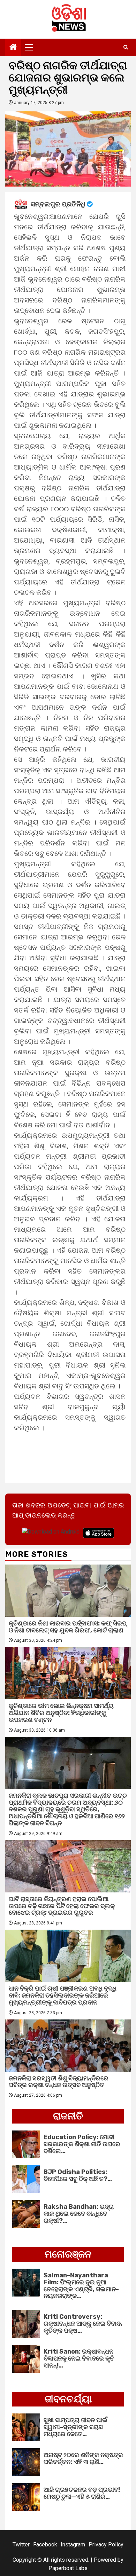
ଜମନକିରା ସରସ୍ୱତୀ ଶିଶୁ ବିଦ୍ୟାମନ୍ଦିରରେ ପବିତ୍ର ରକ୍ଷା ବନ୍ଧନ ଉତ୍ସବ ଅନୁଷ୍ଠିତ (59, 2082)
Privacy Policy (106, 2545)
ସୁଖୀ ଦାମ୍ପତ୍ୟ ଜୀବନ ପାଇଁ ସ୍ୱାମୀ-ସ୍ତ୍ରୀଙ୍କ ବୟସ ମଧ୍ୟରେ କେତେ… (75, 2427)
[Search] (126, 47)
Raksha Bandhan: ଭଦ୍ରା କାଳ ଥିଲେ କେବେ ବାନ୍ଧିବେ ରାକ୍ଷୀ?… (79, 2214)
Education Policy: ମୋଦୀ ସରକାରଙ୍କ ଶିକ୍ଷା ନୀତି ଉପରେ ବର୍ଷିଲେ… (82, 2144)
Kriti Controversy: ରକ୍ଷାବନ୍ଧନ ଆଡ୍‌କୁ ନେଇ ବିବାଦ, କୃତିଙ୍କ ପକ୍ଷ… (83, 2324)
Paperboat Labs (68, 2568)
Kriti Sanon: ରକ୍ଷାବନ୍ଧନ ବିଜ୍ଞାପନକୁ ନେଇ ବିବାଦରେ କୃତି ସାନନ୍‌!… (79, 2358)
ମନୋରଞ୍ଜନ (68, 2254)
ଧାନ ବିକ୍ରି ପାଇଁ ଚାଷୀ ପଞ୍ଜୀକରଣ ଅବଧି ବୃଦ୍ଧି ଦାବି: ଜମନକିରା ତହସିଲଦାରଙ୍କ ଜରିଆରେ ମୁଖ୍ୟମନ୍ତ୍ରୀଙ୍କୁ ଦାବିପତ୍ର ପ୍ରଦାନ (63, 1995)
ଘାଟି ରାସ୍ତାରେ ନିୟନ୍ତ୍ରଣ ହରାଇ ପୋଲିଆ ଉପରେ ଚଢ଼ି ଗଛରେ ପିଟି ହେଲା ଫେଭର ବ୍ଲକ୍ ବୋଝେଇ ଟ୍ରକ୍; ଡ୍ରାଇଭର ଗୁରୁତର (62, 1906)
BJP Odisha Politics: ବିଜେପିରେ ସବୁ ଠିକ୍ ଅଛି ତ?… (78, 2175)
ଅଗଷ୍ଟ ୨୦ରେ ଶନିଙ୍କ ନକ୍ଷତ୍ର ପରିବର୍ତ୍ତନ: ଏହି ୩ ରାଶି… (83, 2458)
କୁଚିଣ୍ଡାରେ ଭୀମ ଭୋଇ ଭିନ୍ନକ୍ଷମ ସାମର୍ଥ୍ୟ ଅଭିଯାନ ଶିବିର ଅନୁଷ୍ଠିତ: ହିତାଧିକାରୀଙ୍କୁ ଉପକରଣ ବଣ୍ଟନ (61, 1713)
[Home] (13, 48)
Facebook (45, 2545)
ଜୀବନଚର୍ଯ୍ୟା (68, 2399)
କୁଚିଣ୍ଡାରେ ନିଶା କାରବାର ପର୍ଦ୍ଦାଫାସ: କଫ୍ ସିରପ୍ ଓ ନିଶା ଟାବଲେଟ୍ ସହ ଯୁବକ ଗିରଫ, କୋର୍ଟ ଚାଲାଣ (68, 1627)
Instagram (73, 2545)
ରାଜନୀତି (68, 2116)
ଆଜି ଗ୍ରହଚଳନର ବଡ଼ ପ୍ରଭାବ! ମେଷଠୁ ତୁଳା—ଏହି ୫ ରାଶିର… (82, 2493)
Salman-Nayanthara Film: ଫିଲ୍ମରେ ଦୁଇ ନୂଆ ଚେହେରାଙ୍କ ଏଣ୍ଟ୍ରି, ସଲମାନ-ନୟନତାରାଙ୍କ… (81, 2286)
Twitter (21, 2545)
